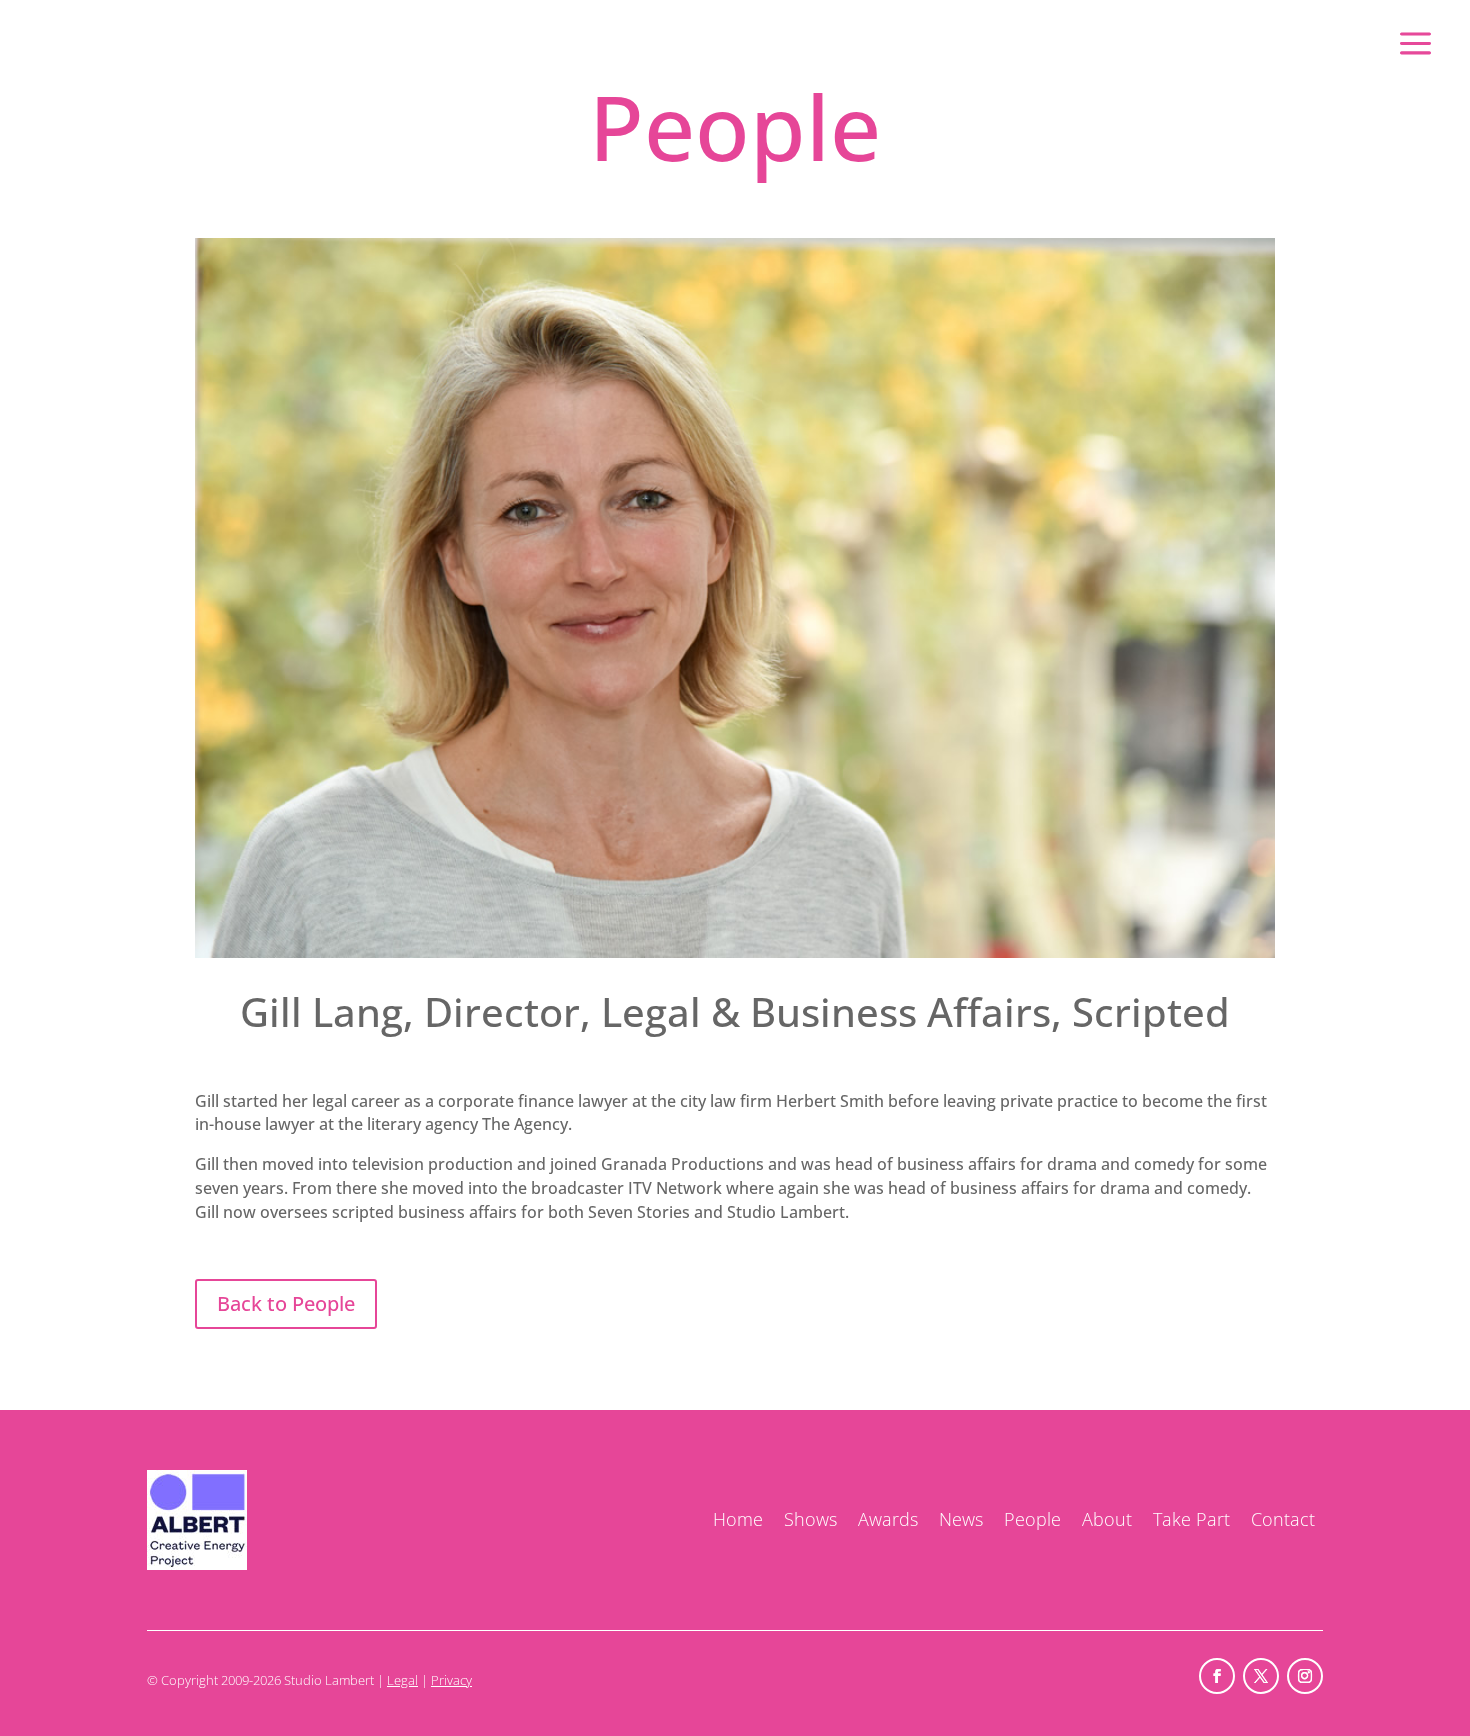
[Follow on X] (1261, 1676)
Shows (810, 1519)
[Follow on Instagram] (1305, 1676)
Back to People (286, 1303)
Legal (402, 1680)
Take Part (1191, 1519)
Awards (888, 1519)
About (1107, 1519)
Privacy (451, 1680)
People (1032, 1519)
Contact (1283, 1519)
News (961, 1519)
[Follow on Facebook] (1217, 1676)
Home (738, 1519)
